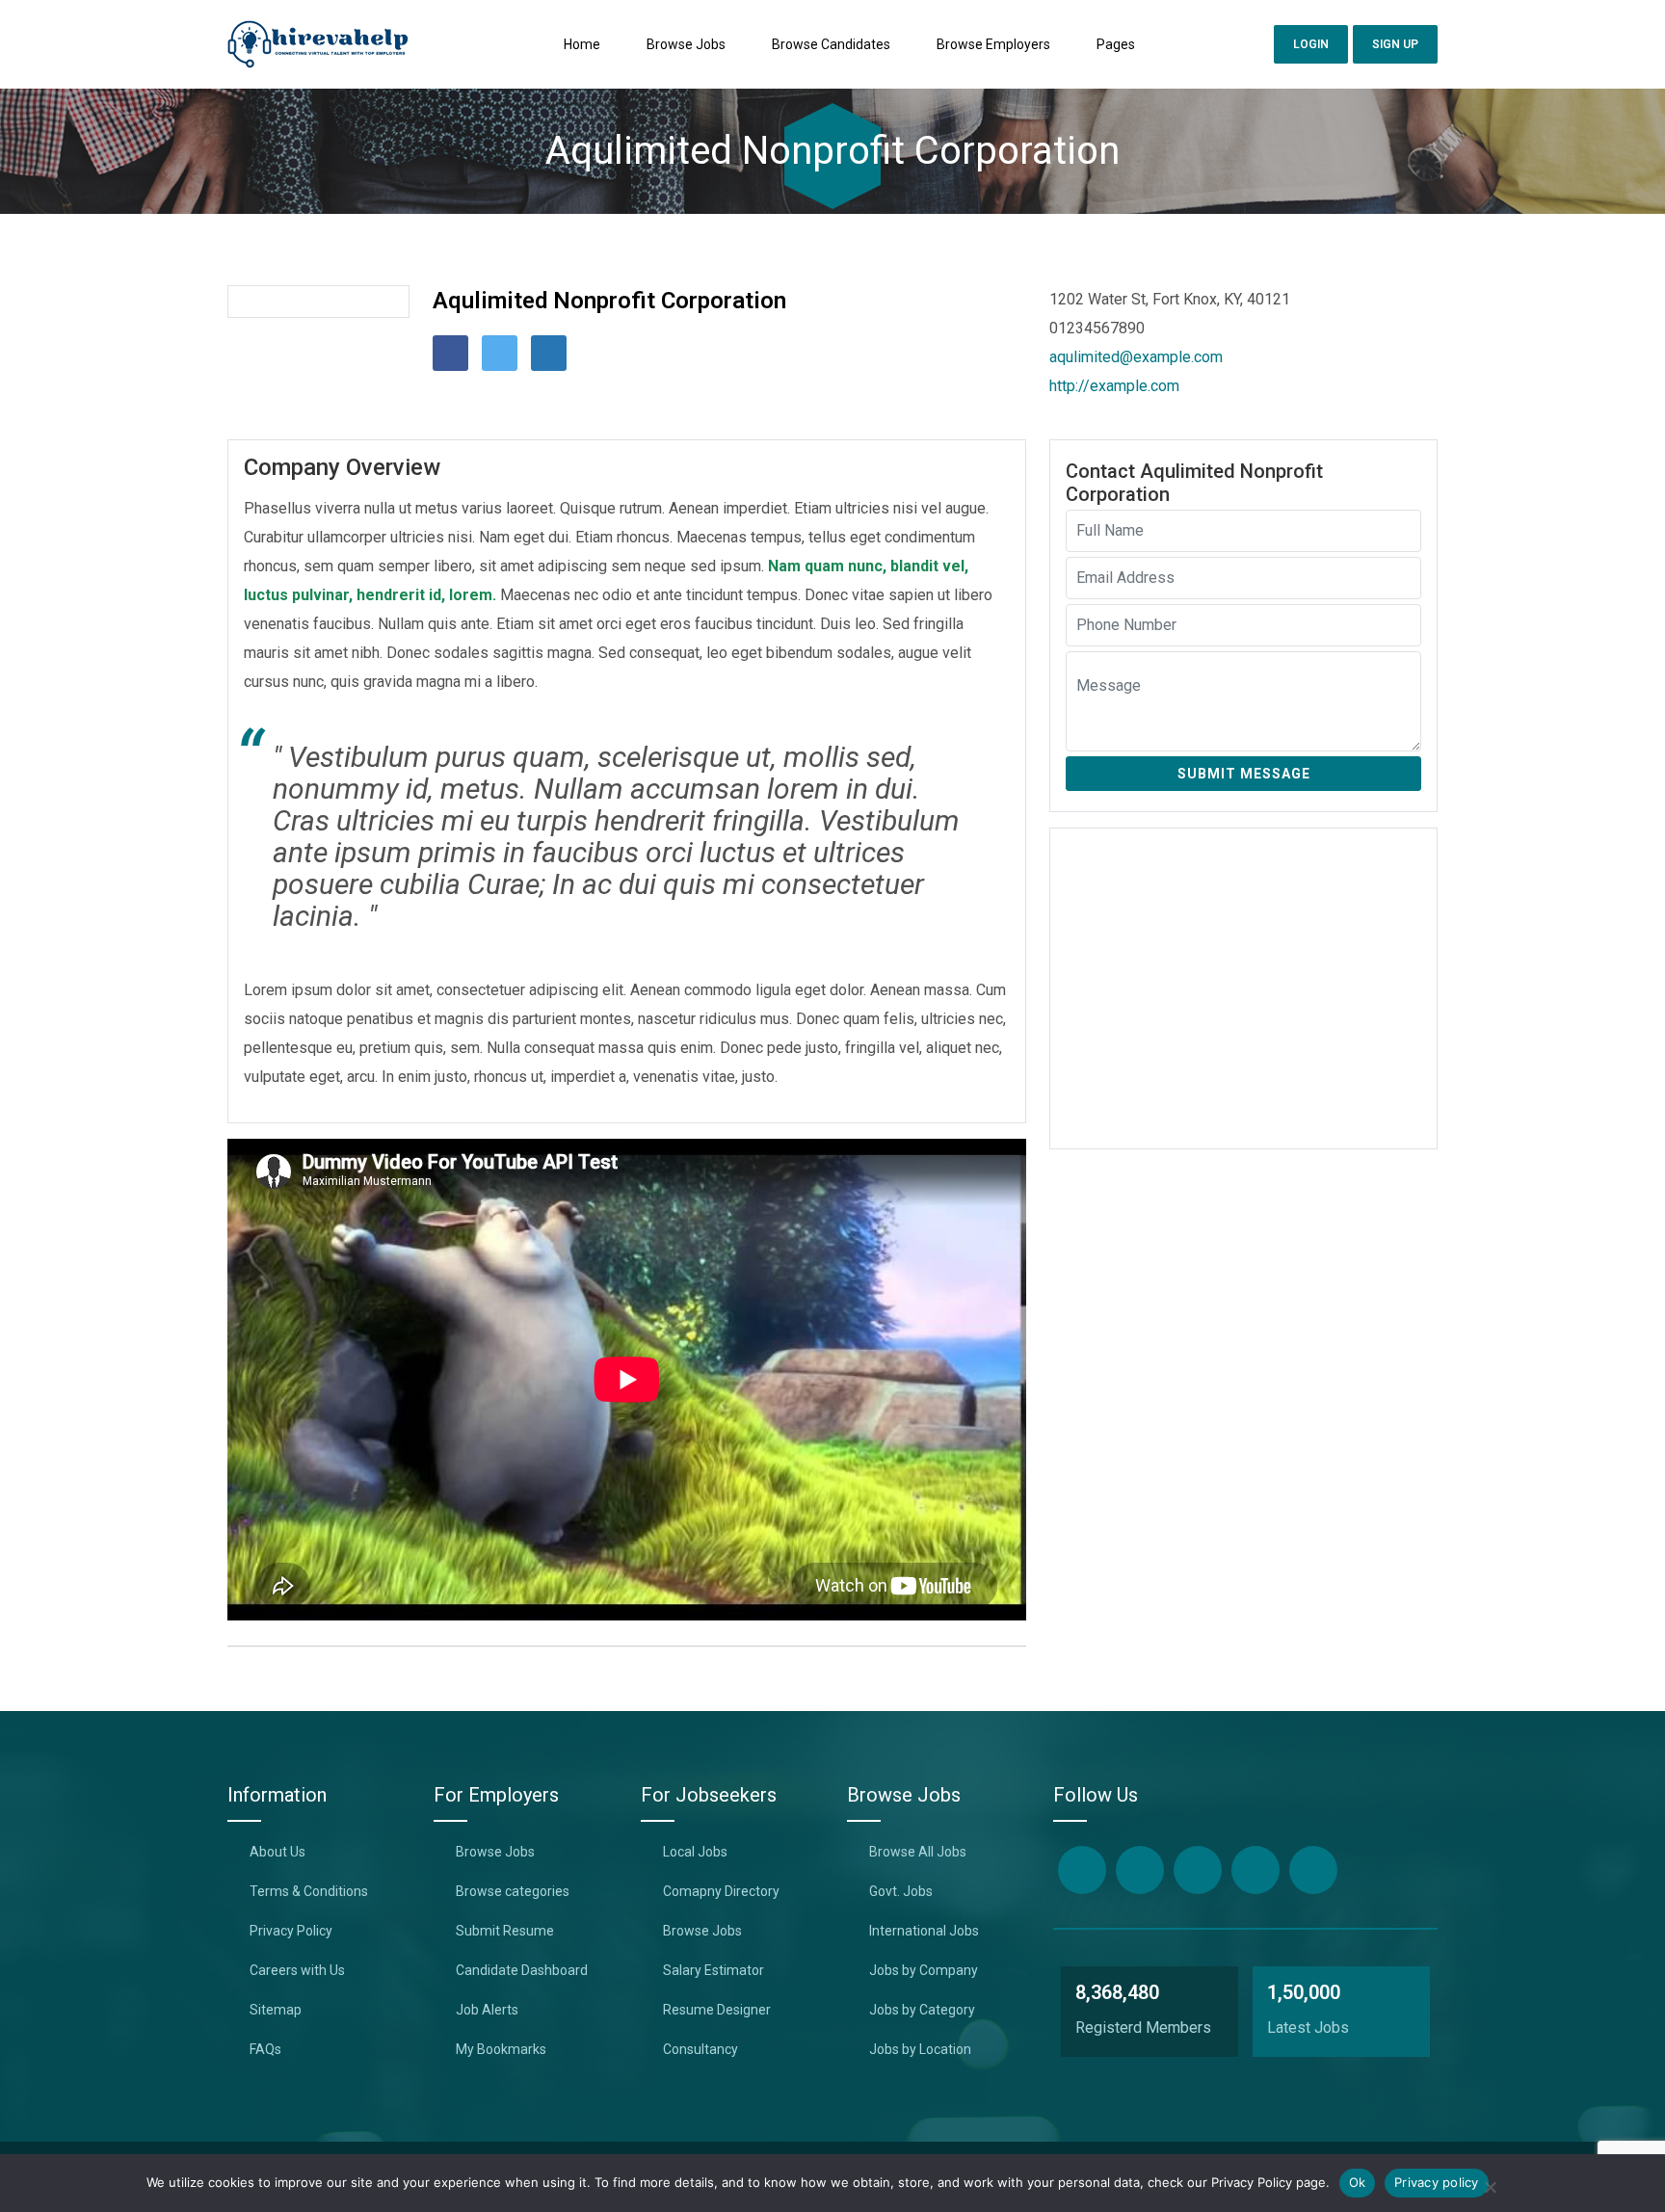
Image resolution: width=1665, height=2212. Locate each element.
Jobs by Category (922, 2010)
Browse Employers (993, 44)
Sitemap (276, 2010)
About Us (277, 1852)
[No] (1490, 2186)
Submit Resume (505, 1931)
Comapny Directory (721, 1891)
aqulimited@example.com (1136, 357)
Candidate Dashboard (522, 1970)
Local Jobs (695, 1852)
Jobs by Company (924, 1970)
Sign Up (1395, 44)
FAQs (265, 2049)
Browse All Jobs (918, 1852)
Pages (1116, 44)
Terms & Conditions (309, 1891)
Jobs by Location (920, 2049)
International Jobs (924, 1931)
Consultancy (700, 2049)
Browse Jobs (686, 44)
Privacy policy (1437, 2182)
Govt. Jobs (901, 1891)
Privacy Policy (291, 1931)
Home (582, 44)
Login (1311, 44)
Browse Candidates (831, 44)
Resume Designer (717, 2010)
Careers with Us (297, 1970)
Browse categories (513, 1891)
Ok (1358, 2182)
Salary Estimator (714, 1970)
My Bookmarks (501, 2049)
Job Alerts (487, 2010)
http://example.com (1114, 386)
